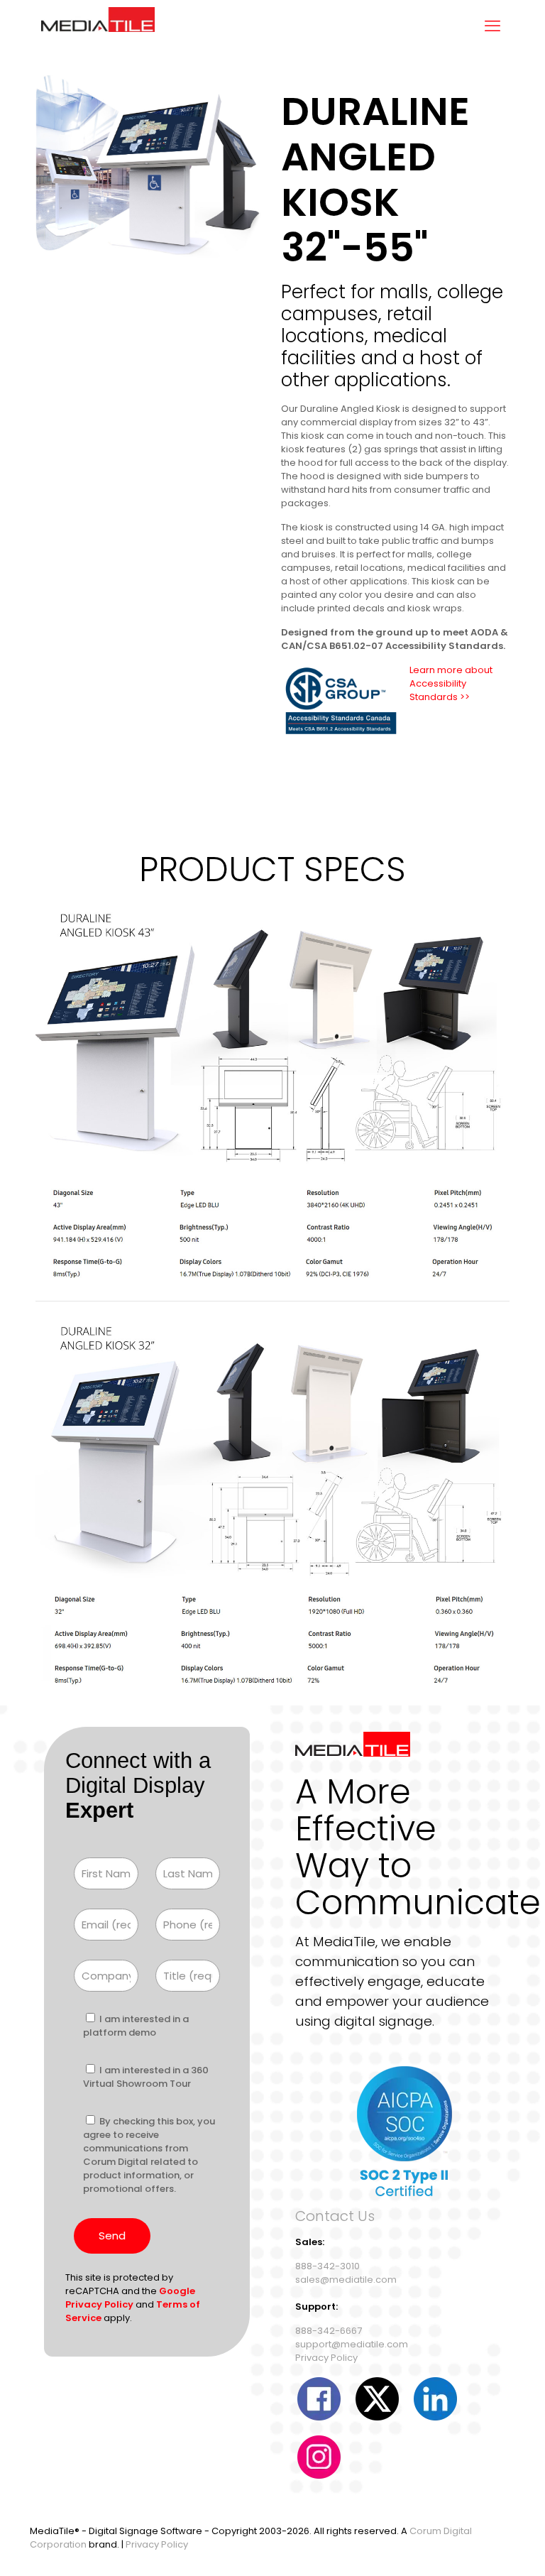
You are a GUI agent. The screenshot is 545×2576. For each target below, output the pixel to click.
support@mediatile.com (352, 2344)
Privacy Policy (326, 2358)
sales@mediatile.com (346, 2280)
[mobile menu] (492, 26)
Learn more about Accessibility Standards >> (451, 683)
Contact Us (335, 2216)
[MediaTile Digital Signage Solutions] (98, 26)
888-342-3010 (327, 2266)
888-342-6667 (329, 2331)
